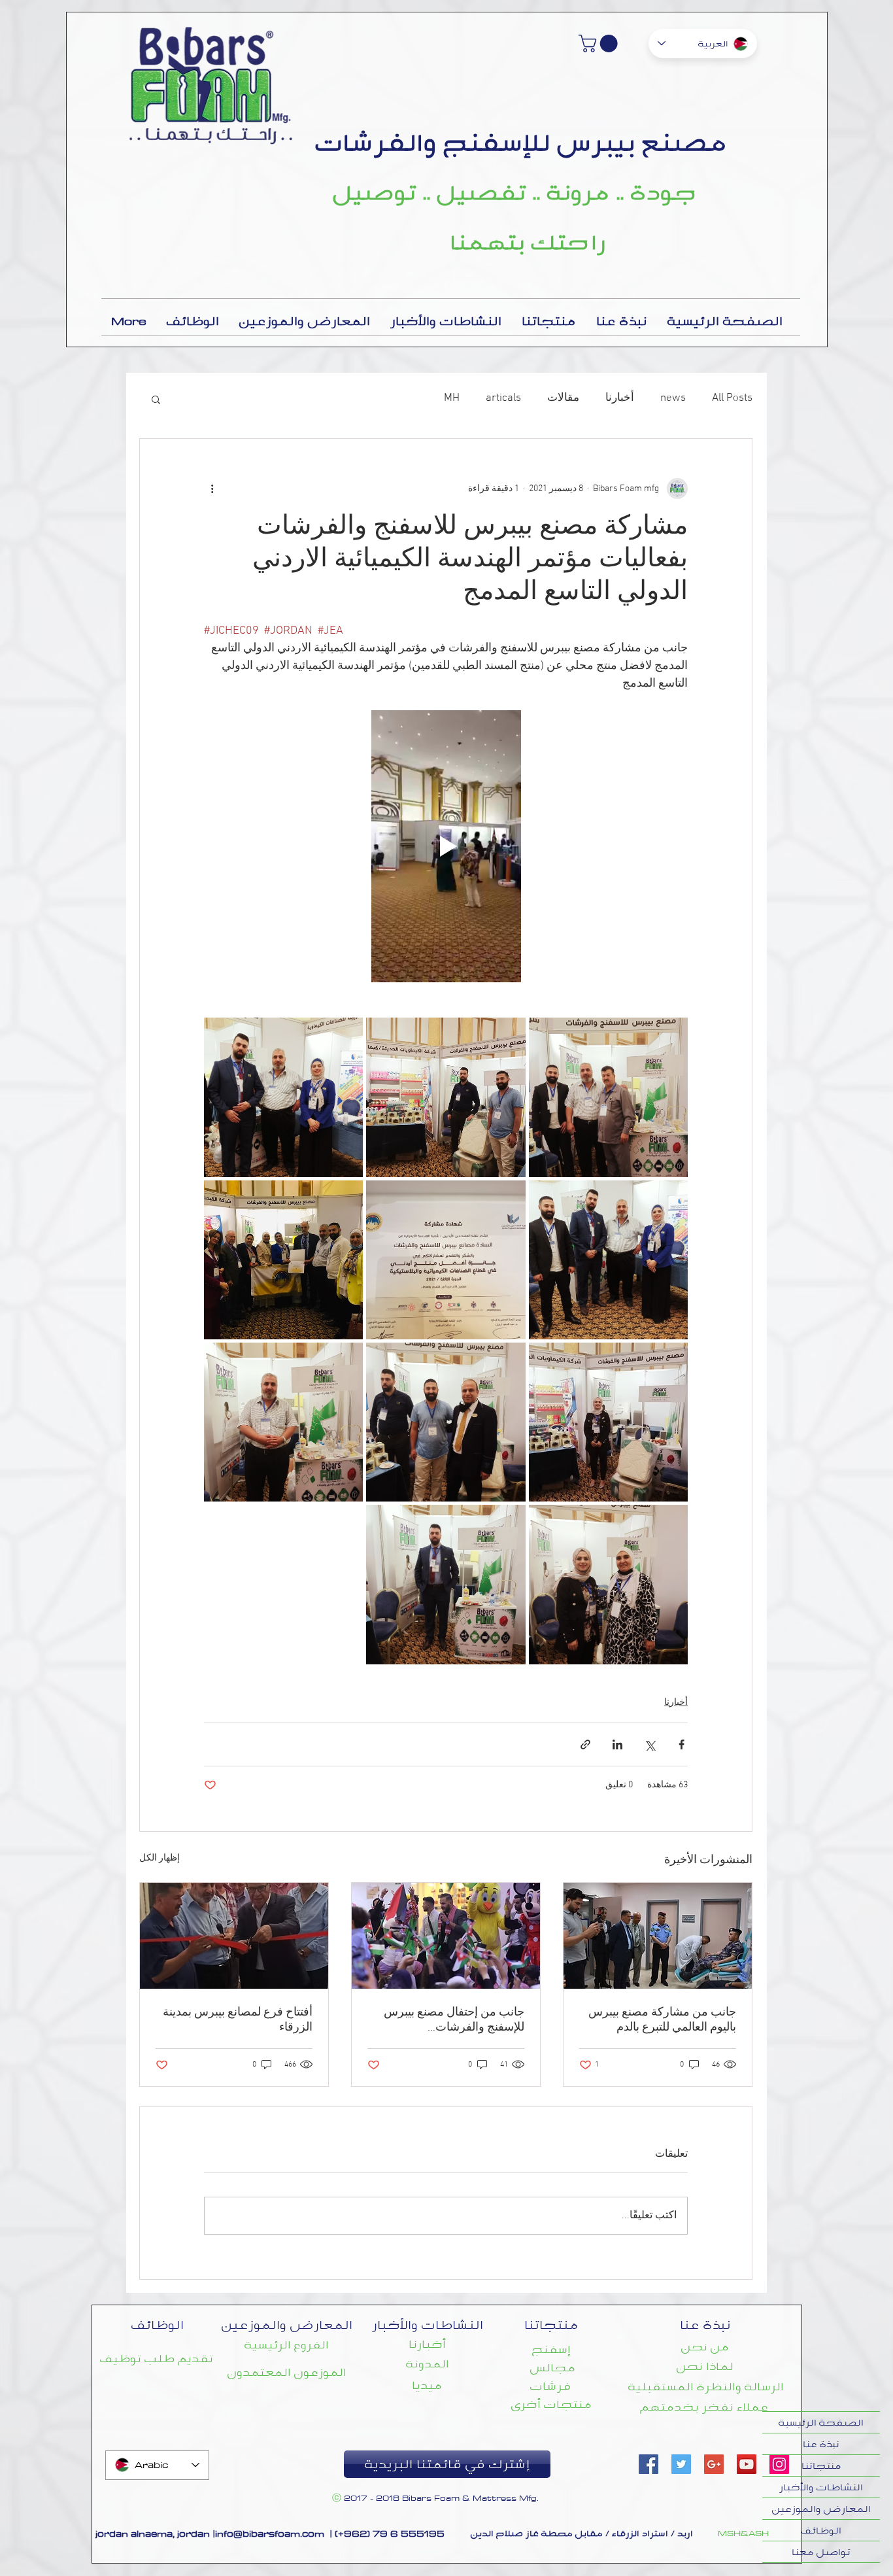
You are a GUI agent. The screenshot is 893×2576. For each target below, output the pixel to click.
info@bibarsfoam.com (270, 2533)
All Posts (732, 398)
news (673, 398)
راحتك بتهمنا (528, 242)
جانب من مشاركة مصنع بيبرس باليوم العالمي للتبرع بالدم (662, 2020)
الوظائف (821, 2530)
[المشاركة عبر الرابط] (585, 1744)
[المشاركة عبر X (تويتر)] (649, 1744)
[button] (600, 43)
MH (452, 398)
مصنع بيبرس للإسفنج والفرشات (521, 142)
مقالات (563, 398)
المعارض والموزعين (821, 2509)
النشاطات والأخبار (821, 2487)
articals (503, 398)
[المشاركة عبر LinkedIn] (617, 1744)
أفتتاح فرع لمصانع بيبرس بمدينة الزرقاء (238, 2020)
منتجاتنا (821, 2465)
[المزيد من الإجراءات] (212, 489)
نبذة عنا (821, 2444)
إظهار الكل (160, 1858)
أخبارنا (620, 398)
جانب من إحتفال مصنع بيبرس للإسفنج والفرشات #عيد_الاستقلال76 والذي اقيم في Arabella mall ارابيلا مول (446, 2020)
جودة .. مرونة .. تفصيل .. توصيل (515, 192)
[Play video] (446, 846)
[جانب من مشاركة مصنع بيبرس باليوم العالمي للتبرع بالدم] (658, 1936)
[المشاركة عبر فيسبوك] (682, 1744)
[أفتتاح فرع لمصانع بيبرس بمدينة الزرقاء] (234, 1936)
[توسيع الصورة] (608, 1097)
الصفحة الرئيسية (821, 2422)
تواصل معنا (821, 2552)
